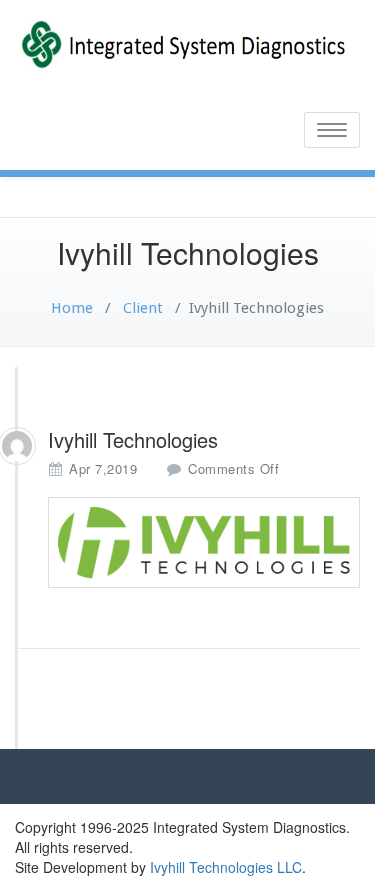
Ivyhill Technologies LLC (226, 867)
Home (72, 308)
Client (141, 308)
